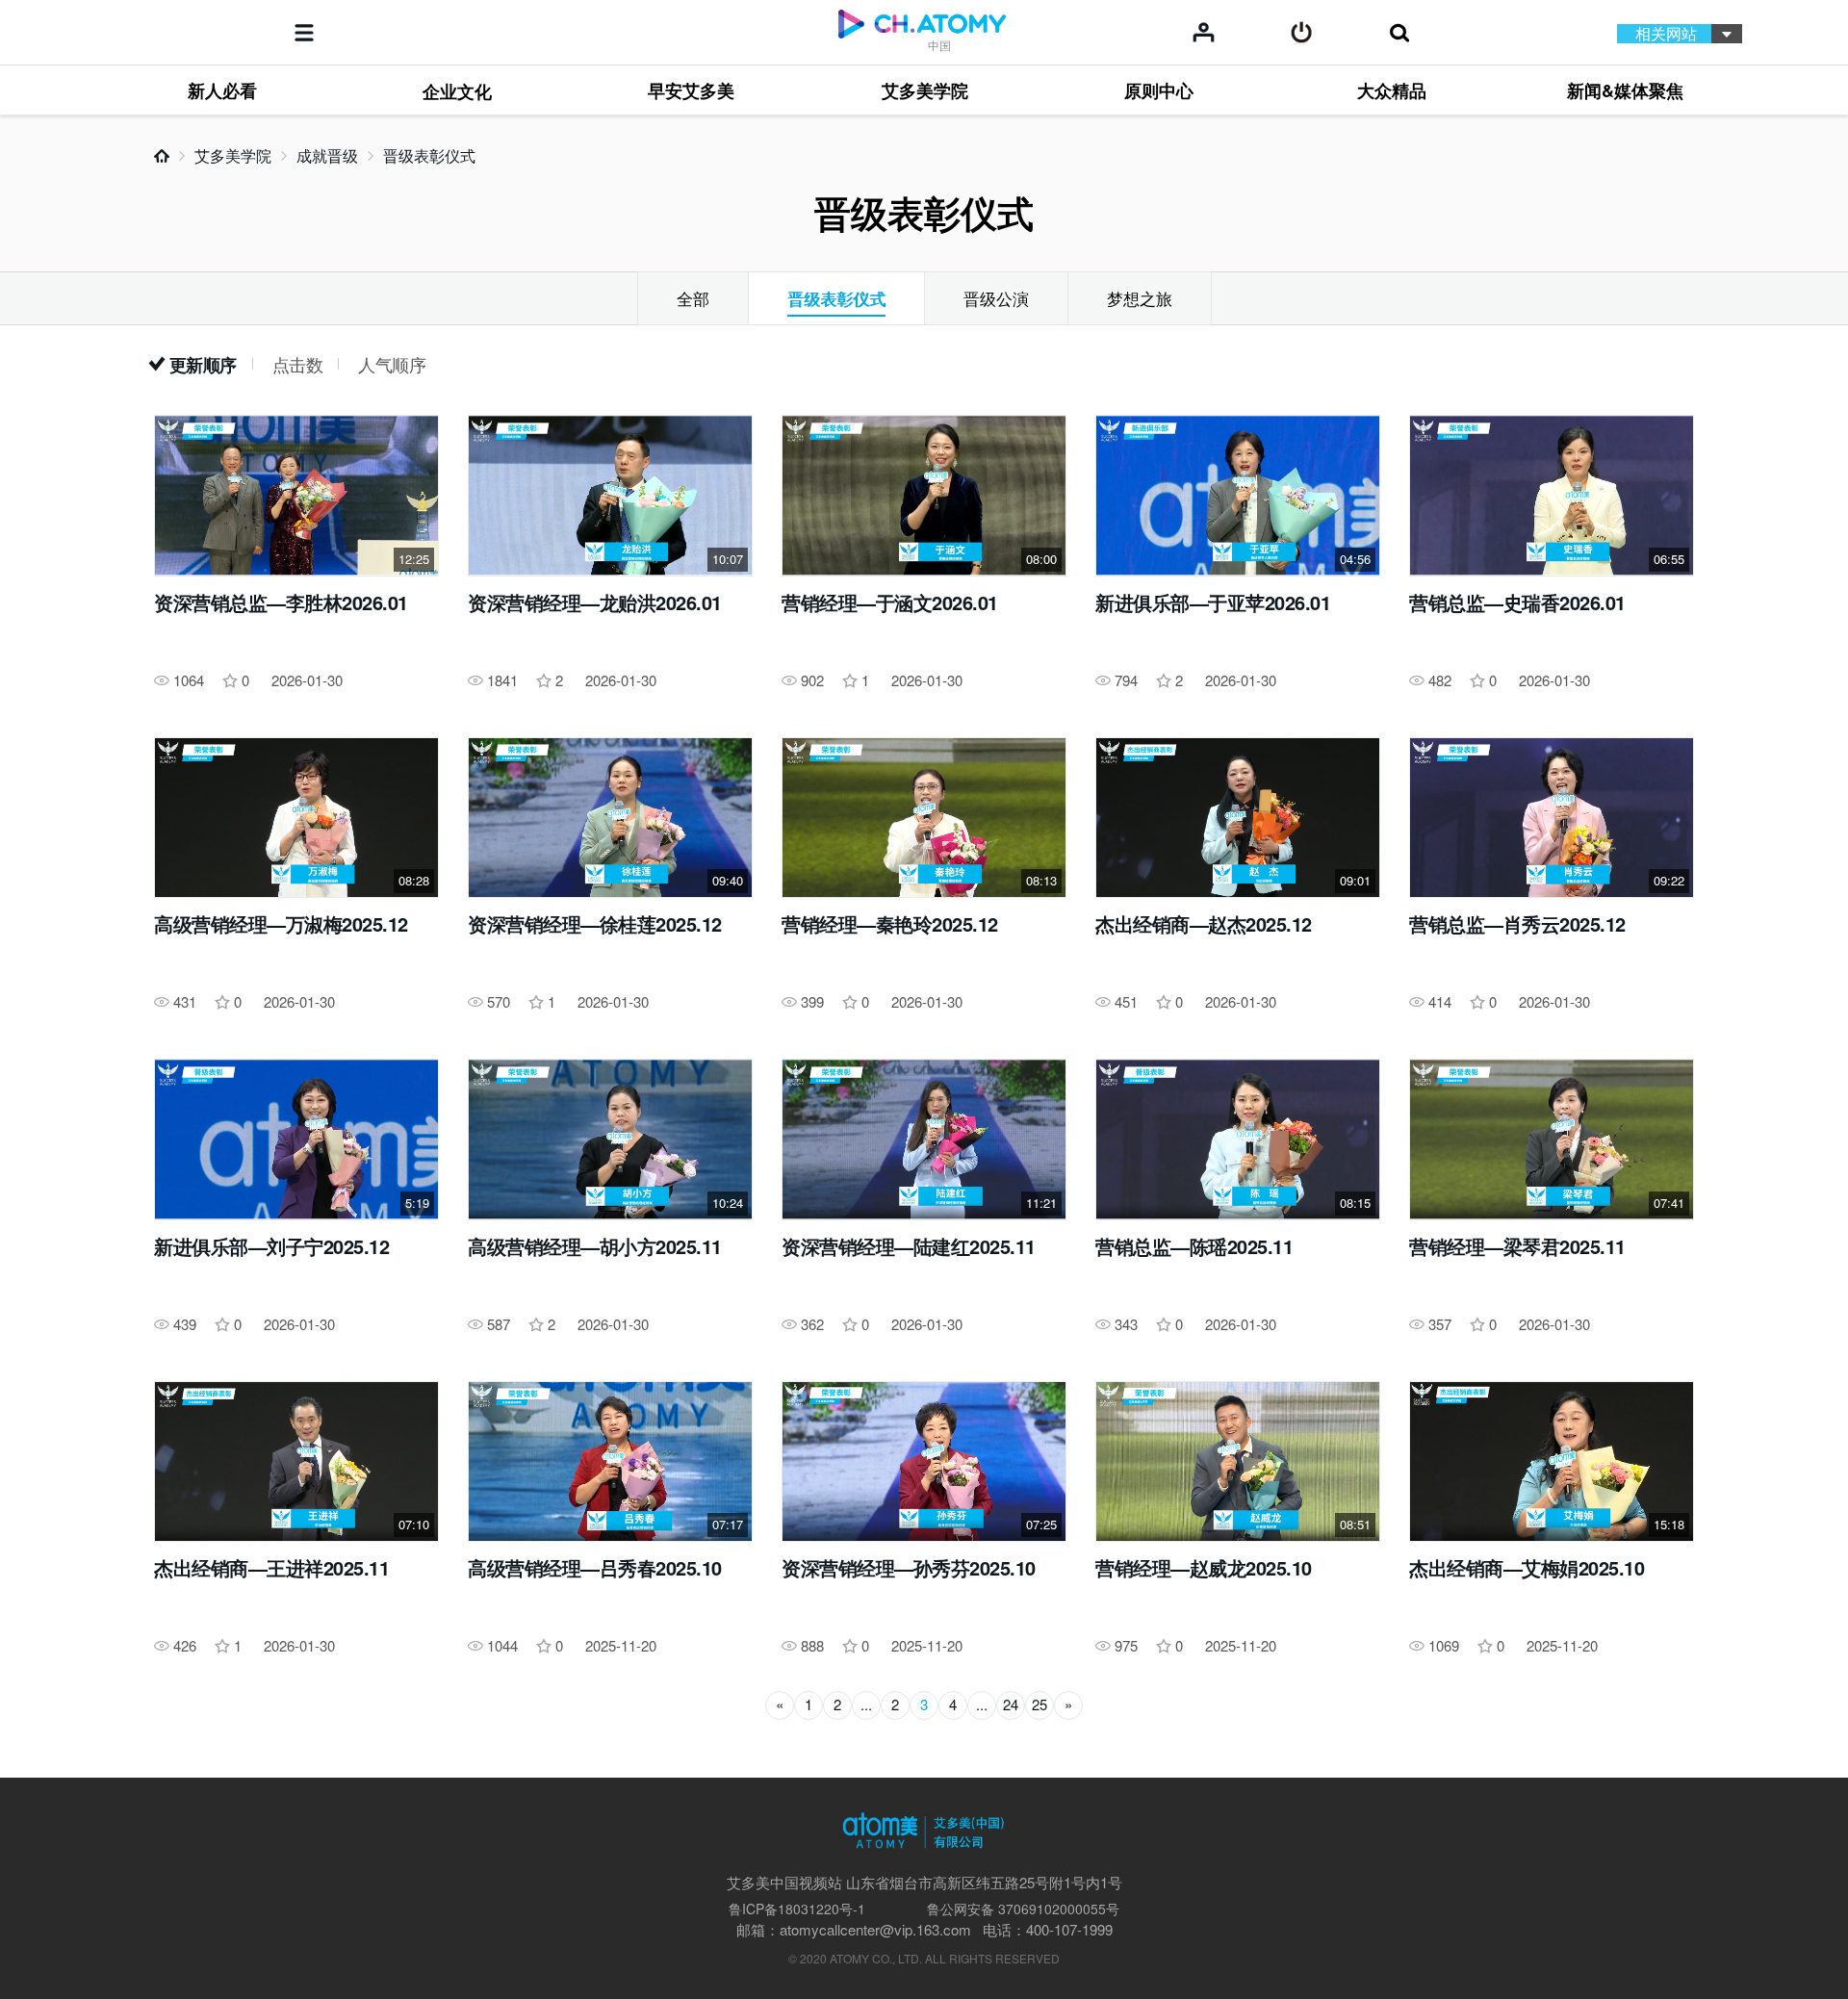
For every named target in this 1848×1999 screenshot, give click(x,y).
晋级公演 (996, 298)
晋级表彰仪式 (429, 155)
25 (1039, 1704)
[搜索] (1399, 33)
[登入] (1302, 33)
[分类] (304, 33)
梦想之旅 (1140, 298)
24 (1011, 1704)
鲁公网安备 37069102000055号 (1023, 1909)
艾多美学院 (233, 155)
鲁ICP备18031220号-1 (797, 1909)
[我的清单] (1204, 32)
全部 (693, 298)
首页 (162, 156)
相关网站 (1666, 33)
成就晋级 (327, 155)
